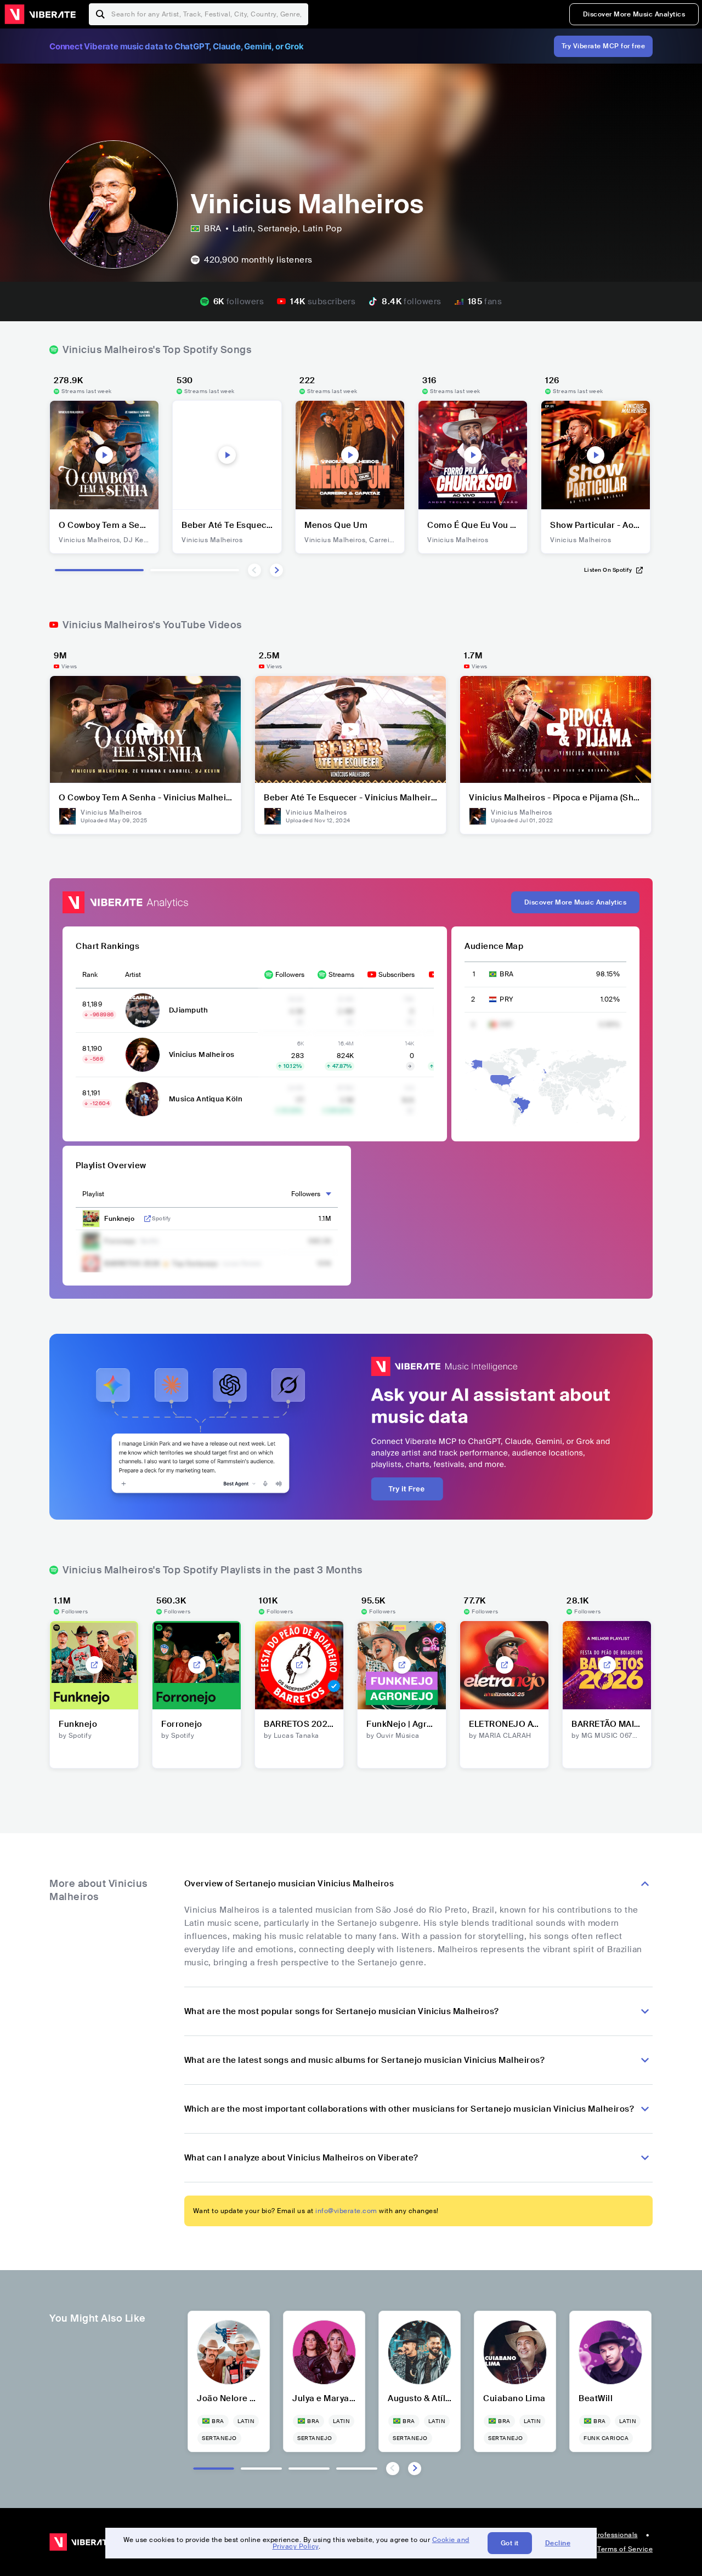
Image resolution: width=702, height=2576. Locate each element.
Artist (133, 975)
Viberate (40, 14)
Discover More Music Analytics (634, 14)
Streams (341, 975)
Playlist (93, 1194)
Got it (510, 2543)
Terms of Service (625, 2549)
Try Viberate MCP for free (604, 46)
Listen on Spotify (608, 570)
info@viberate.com (346, 2211)
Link (148, 1219)
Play (104, 455)
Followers (290, 975)
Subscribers (397, 975)
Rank (90, 975)
